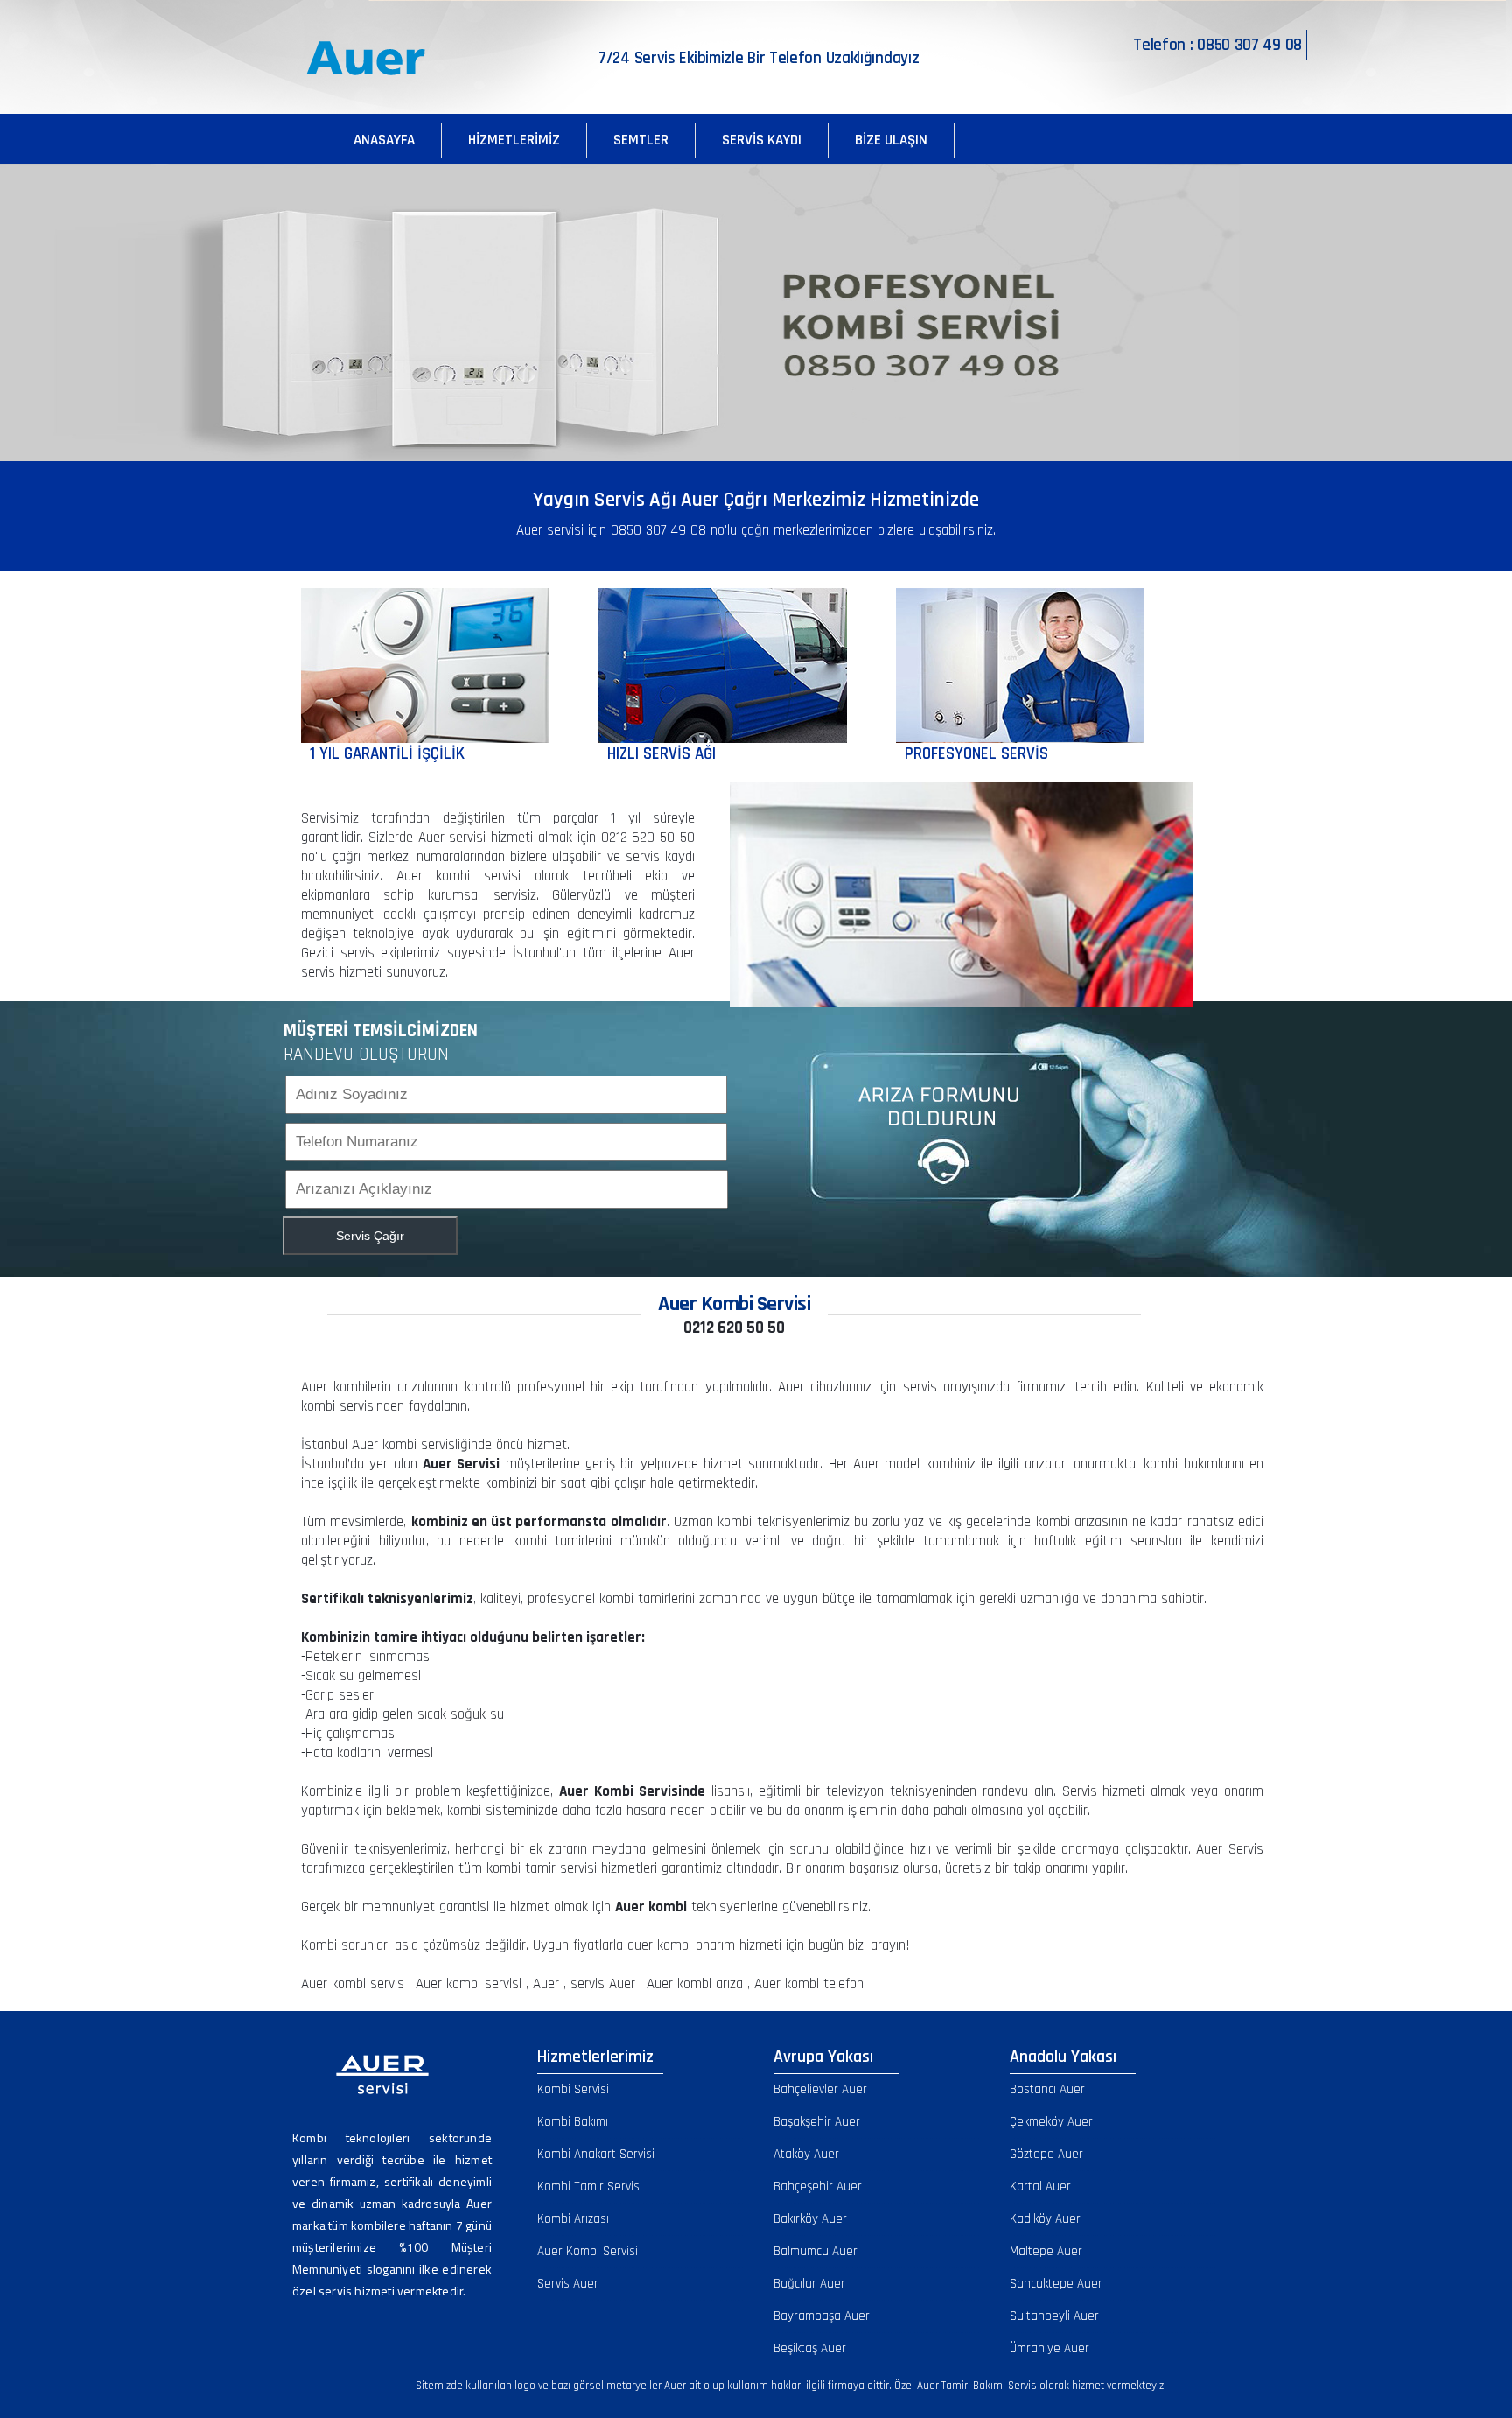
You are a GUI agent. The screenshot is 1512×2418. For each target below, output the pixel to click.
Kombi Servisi (573, 2089)
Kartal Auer (1040, 2187)
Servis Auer (568, 2284)
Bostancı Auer (1047, 2089)
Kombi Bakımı (573, 2122)
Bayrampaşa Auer (822, 2316)
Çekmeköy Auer (1051, 2122)
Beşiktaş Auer (810, 2348)
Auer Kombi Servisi (588, 2251)
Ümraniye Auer (1050, 2348)
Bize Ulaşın (891, 140)
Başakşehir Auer (817, 2122)
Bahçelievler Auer (820, 2089)
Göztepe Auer (1046, 2154)
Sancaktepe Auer (1056, 2284)
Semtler (641, 140)
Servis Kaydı (762, 140)
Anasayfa (384, 140)
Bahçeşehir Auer (818, 2187)
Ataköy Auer (806, 2154)
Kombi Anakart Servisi (596, 2154)
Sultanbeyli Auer (1054, 2316)
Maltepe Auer (1046, 2251)
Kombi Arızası (573, 2219)
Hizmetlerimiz (514, 140)
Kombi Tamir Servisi (590, 2187)
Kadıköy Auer (1045, 2219)
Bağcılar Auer (809, 2284)
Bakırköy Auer (810, 2219)
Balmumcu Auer (815, 2251)
